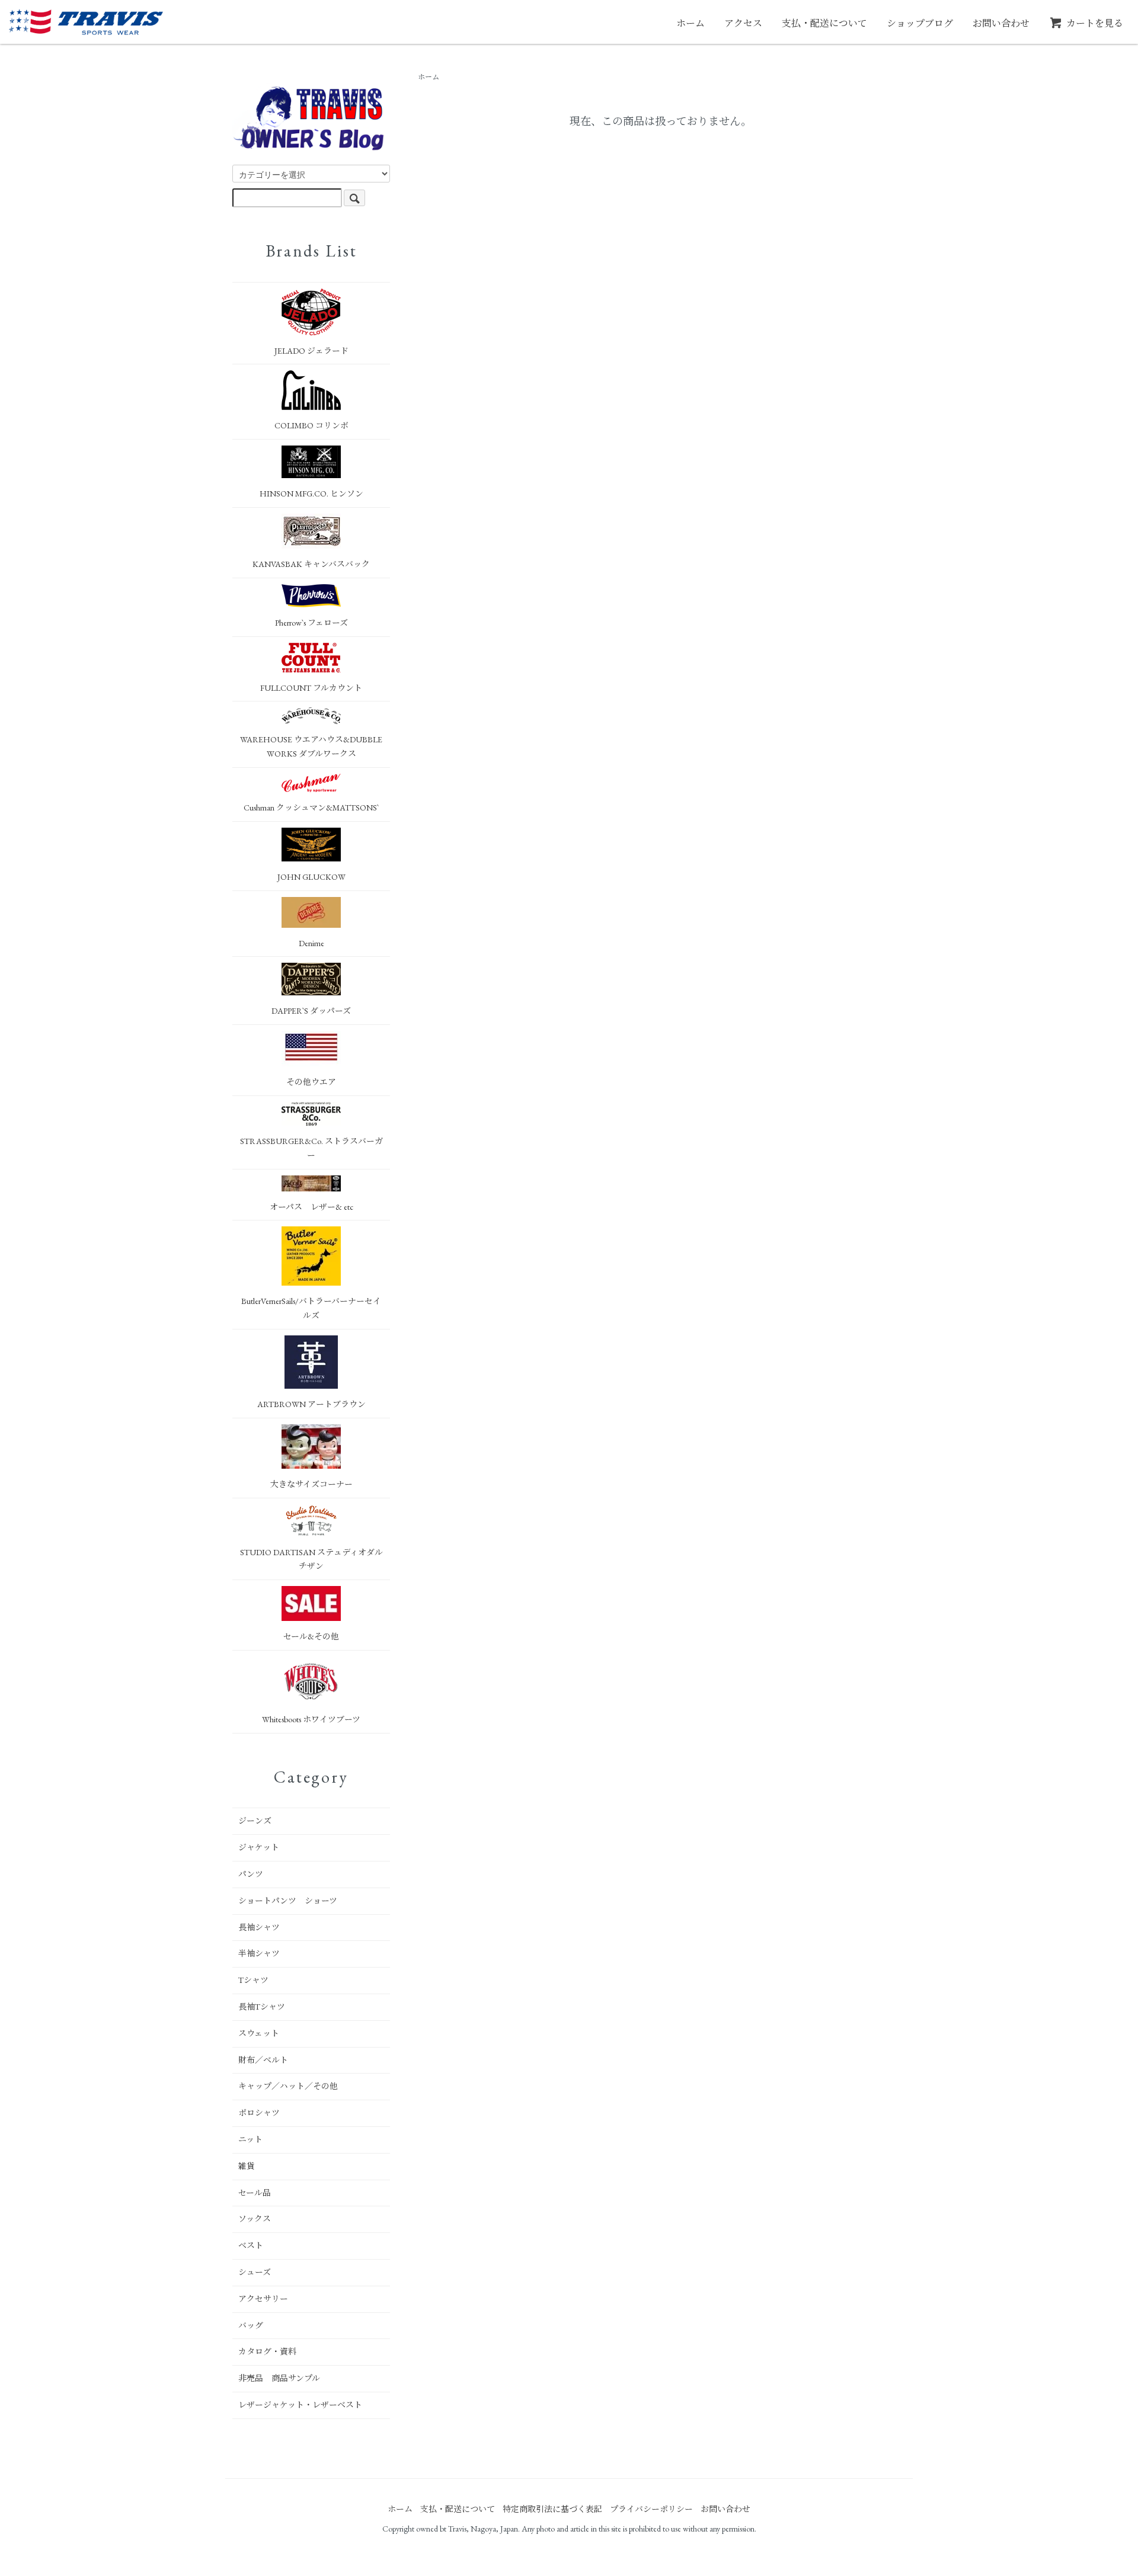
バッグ (251, 2325)
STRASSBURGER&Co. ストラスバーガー (311, 1148)
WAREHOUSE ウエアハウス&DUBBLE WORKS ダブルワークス (311, 746)
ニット (250, 2139)
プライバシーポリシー (651, 2509)
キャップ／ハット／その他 (288, 2086)
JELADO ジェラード (311, 351)
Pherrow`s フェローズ (311, 623)
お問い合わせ (1001, 23)
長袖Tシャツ (262, 2007)
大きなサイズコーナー (311, 1484)
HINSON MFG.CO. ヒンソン (311, 494)
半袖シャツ (259, 1953)
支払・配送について (824, 23)
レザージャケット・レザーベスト (300, 2405)
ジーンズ (255, 1821)
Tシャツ (253, 1980)
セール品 (255, 2193)
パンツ (251, 1874)
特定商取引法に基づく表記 (552, 2509)
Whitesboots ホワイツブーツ (311, 1719)
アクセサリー (263, 2299)
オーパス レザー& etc (311, 1207)
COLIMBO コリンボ (311, 425)
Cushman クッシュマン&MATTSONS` (311, 808)
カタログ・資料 (267, 2351)
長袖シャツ (259, 1927)
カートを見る (1095, 23)
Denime (311, 943)
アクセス (743, 23)
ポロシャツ (259, 2113)
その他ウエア (311, 1082)
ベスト (251, 2245)
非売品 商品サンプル (279, 2378)
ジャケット (259, 1847)
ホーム (691, 23)
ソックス (255, 2219)
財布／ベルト (263, 2060)
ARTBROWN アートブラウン (311, 1404)
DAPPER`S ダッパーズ (311, 1011)
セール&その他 (311, 1636)
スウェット (259, 2033)
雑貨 (247, 2166)
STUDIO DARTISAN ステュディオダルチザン (311, 1559)
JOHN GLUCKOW (311, 877)
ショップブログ (920, 23)
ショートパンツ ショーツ (288, 1901)
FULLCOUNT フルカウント (311, 688)
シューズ (255, 2272)
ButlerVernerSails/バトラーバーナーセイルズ (311, 1308)
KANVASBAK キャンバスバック (311, 564)
